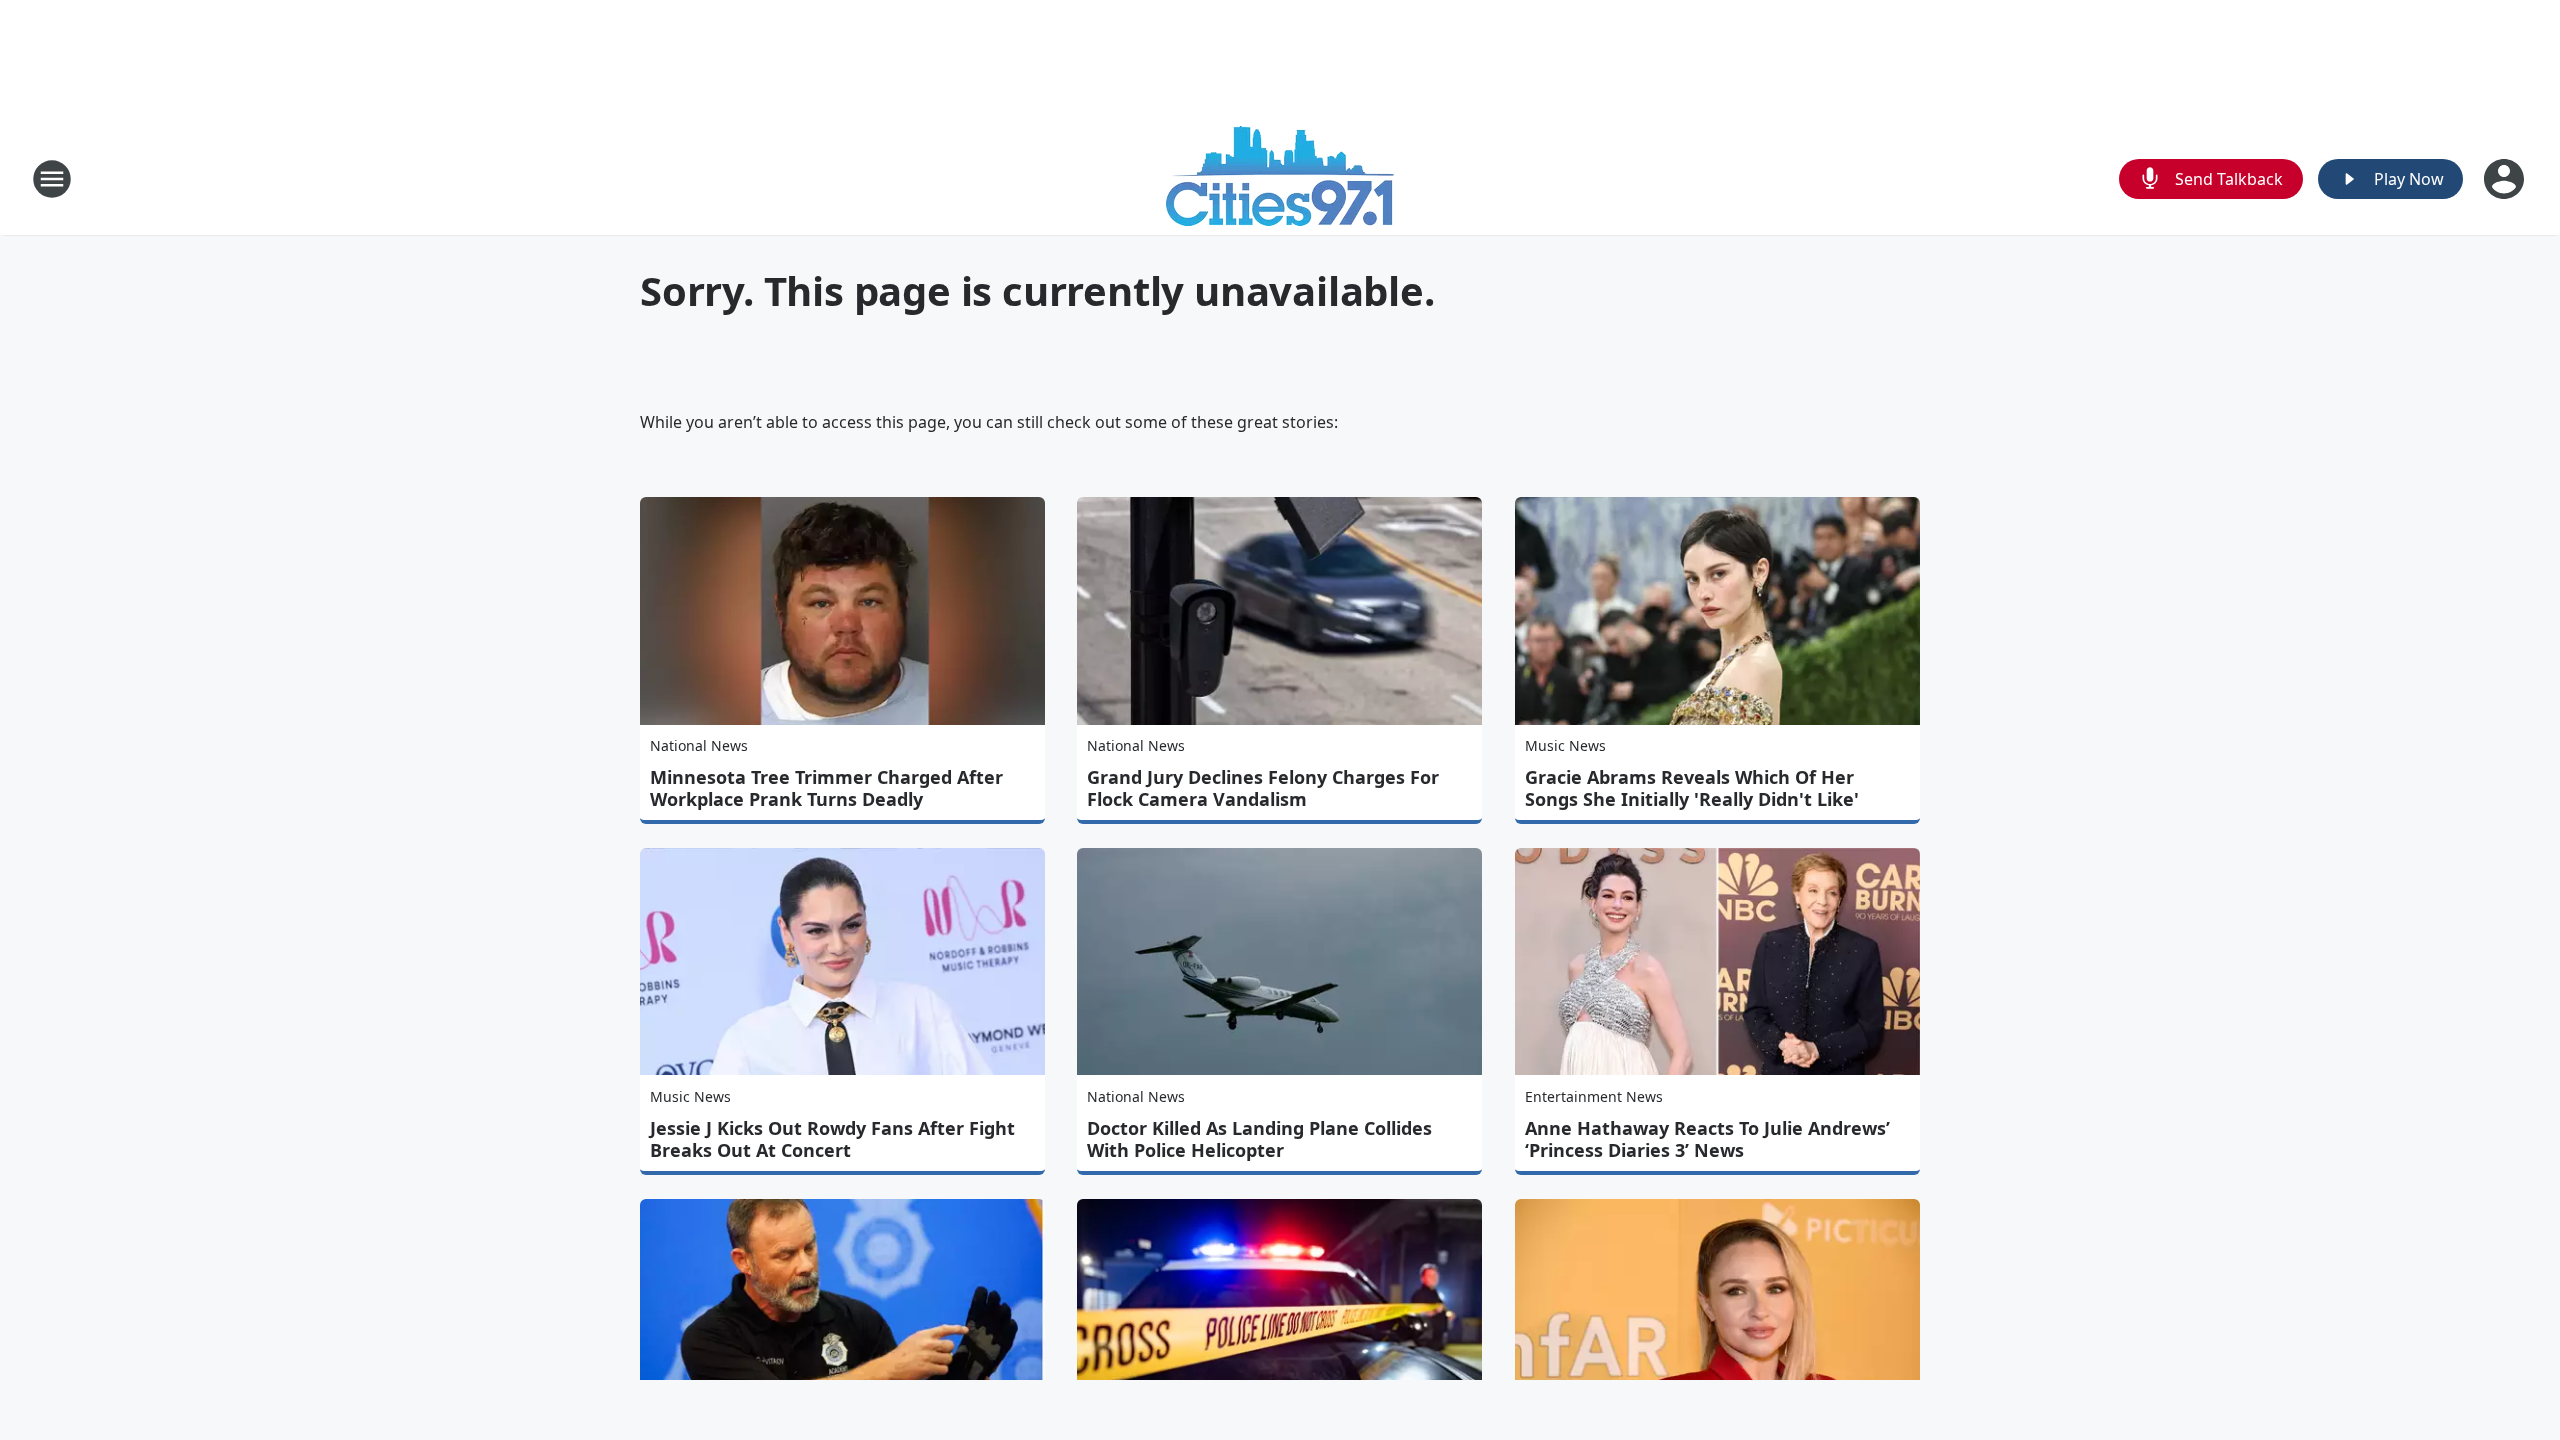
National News (699, 745)
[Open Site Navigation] (52, 179)
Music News (1565, 745)
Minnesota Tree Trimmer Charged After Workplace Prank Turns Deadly (826, 788)
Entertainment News (1594, 1096)
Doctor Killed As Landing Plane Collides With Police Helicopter (1259, 1139)
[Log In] (2506, 179)
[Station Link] (1280, 178)
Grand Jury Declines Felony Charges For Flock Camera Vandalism (1263, 788)
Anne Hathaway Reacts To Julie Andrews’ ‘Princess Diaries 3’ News (1707, 1139)
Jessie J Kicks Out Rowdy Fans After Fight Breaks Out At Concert (832, 1139)
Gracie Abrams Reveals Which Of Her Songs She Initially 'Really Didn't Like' (1692, 788)
